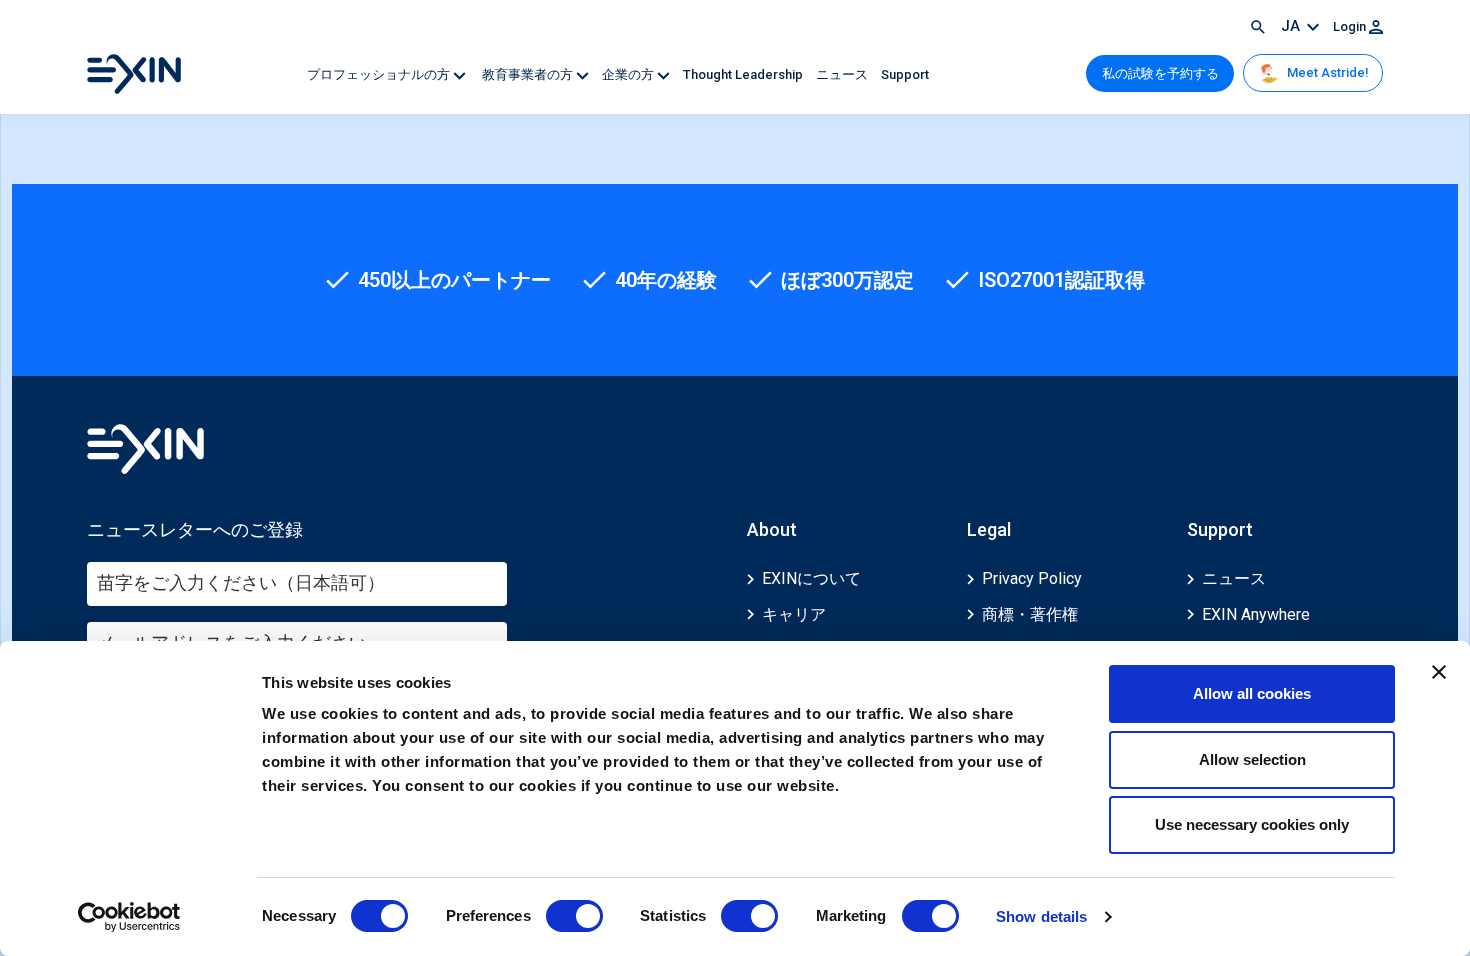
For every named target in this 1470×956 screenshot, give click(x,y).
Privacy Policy (1032, 578)
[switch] (574, 916)
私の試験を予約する (1160, 73)
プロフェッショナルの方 (380, 74)
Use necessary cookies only (1252, 824)
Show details (1041, 916)
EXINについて (811, 578)
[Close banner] (1439, 672)
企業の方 (629, 74)
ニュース (843, 74)
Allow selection (1252, 759)
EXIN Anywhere (1256, 614)
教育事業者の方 (527, 74)
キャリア (794, 614)
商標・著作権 (1030, 614)
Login (1351, 26)
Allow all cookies (1252, 693)
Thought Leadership (744, 74)
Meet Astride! (1326, 72)
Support (905, 74)
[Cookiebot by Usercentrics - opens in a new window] (129, 917)
